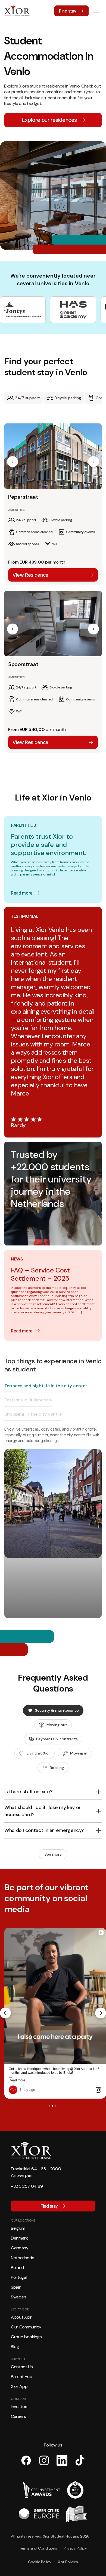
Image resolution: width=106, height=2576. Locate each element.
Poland (17, 2267)
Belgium (18, 2228)
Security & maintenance (57, 1710)
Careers (18, 2416)
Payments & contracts (57, 1739)
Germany (20, 2248)
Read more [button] (17, 2080)
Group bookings (26, 2337)
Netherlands (22, 2258)
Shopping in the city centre (33, 1414)
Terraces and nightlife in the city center (46, 1386)
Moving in (79, 1753)
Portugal (19, 2277)
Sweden (18, 2297)
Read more (22, 893)
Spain (16, 2287)
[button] (13, 462)
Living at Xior (38, 1753)
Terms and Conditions (38, 2548)
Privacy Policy (75, 2548)
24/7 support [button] (27, 398)
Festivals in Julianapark (28, 1400)
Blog (15, 2347)
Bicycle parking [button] (68, 398)
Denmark (19, 2238)
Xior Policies (68, 2562)
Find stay (68, 11)
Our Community (26, 2327)
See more (53, 1854)
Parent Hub (22, 2377)
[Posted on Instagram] (98, 2090)
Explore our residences (49, 120)
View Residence (30, 575)
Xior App (19, 2386)
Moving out (57, 1725)
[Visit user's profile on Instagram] (13, 2090)
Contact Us (22, 2367)
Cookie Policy (40, 2562)
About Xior (21, 2317)
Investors (20, 2407)
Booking (57, 1768)
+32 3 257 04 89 (27, 2186)
